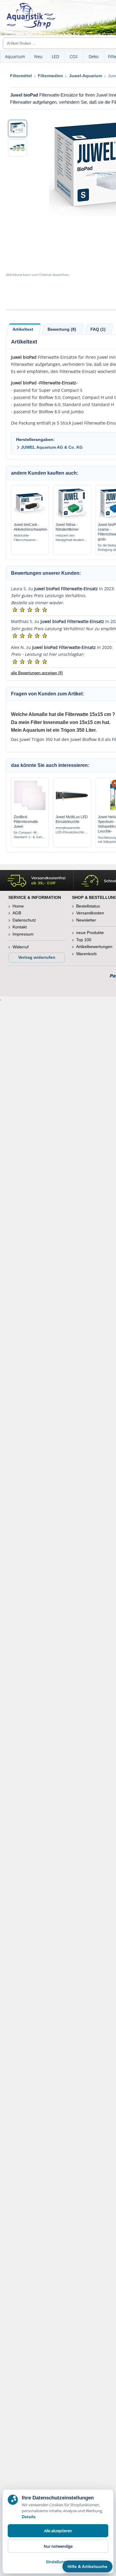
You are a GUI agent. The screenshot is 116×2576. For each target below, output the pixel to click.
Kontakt (20, 927)
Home (18, 906)
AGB (17, 913)
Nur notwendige (58, 2546)
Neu (38, 56)
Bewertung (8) (62, 329)
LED (55, 56)
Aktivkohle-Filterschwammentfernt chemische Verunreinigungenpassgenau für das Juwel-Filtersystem (28, 538)
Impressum (23, 934)
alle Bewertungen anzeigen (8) (37, 673)
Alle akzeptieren (58, 2531)
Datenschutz (24, 920)
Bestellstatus (88, 906)
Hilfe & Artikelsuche (87, 2566)
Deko (94, 56)
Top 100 (84, 940)
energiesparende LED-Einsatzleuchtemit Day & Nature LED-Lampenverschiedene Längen (71, 830)
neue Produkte (90, 933)
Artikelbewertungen (94, 947)
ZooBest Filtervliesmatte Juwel (26, 822)
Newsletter (86, 920)
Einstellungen (58, 2562)
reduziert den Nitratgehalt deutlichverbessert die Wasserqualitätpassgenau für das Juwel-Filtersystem (70, 538)
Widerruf (21, 947)
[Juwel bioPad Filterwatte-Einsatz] (18, 128)
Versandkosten (90, 913)
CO (74, 56)
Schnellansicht (30, 517)
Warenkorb (86, 954)
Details (29, 2517)
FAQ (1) (98, 329)
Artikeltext (23, 329)
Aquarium (15, 56)
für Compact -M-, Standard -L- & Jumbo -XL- (30, 835)
